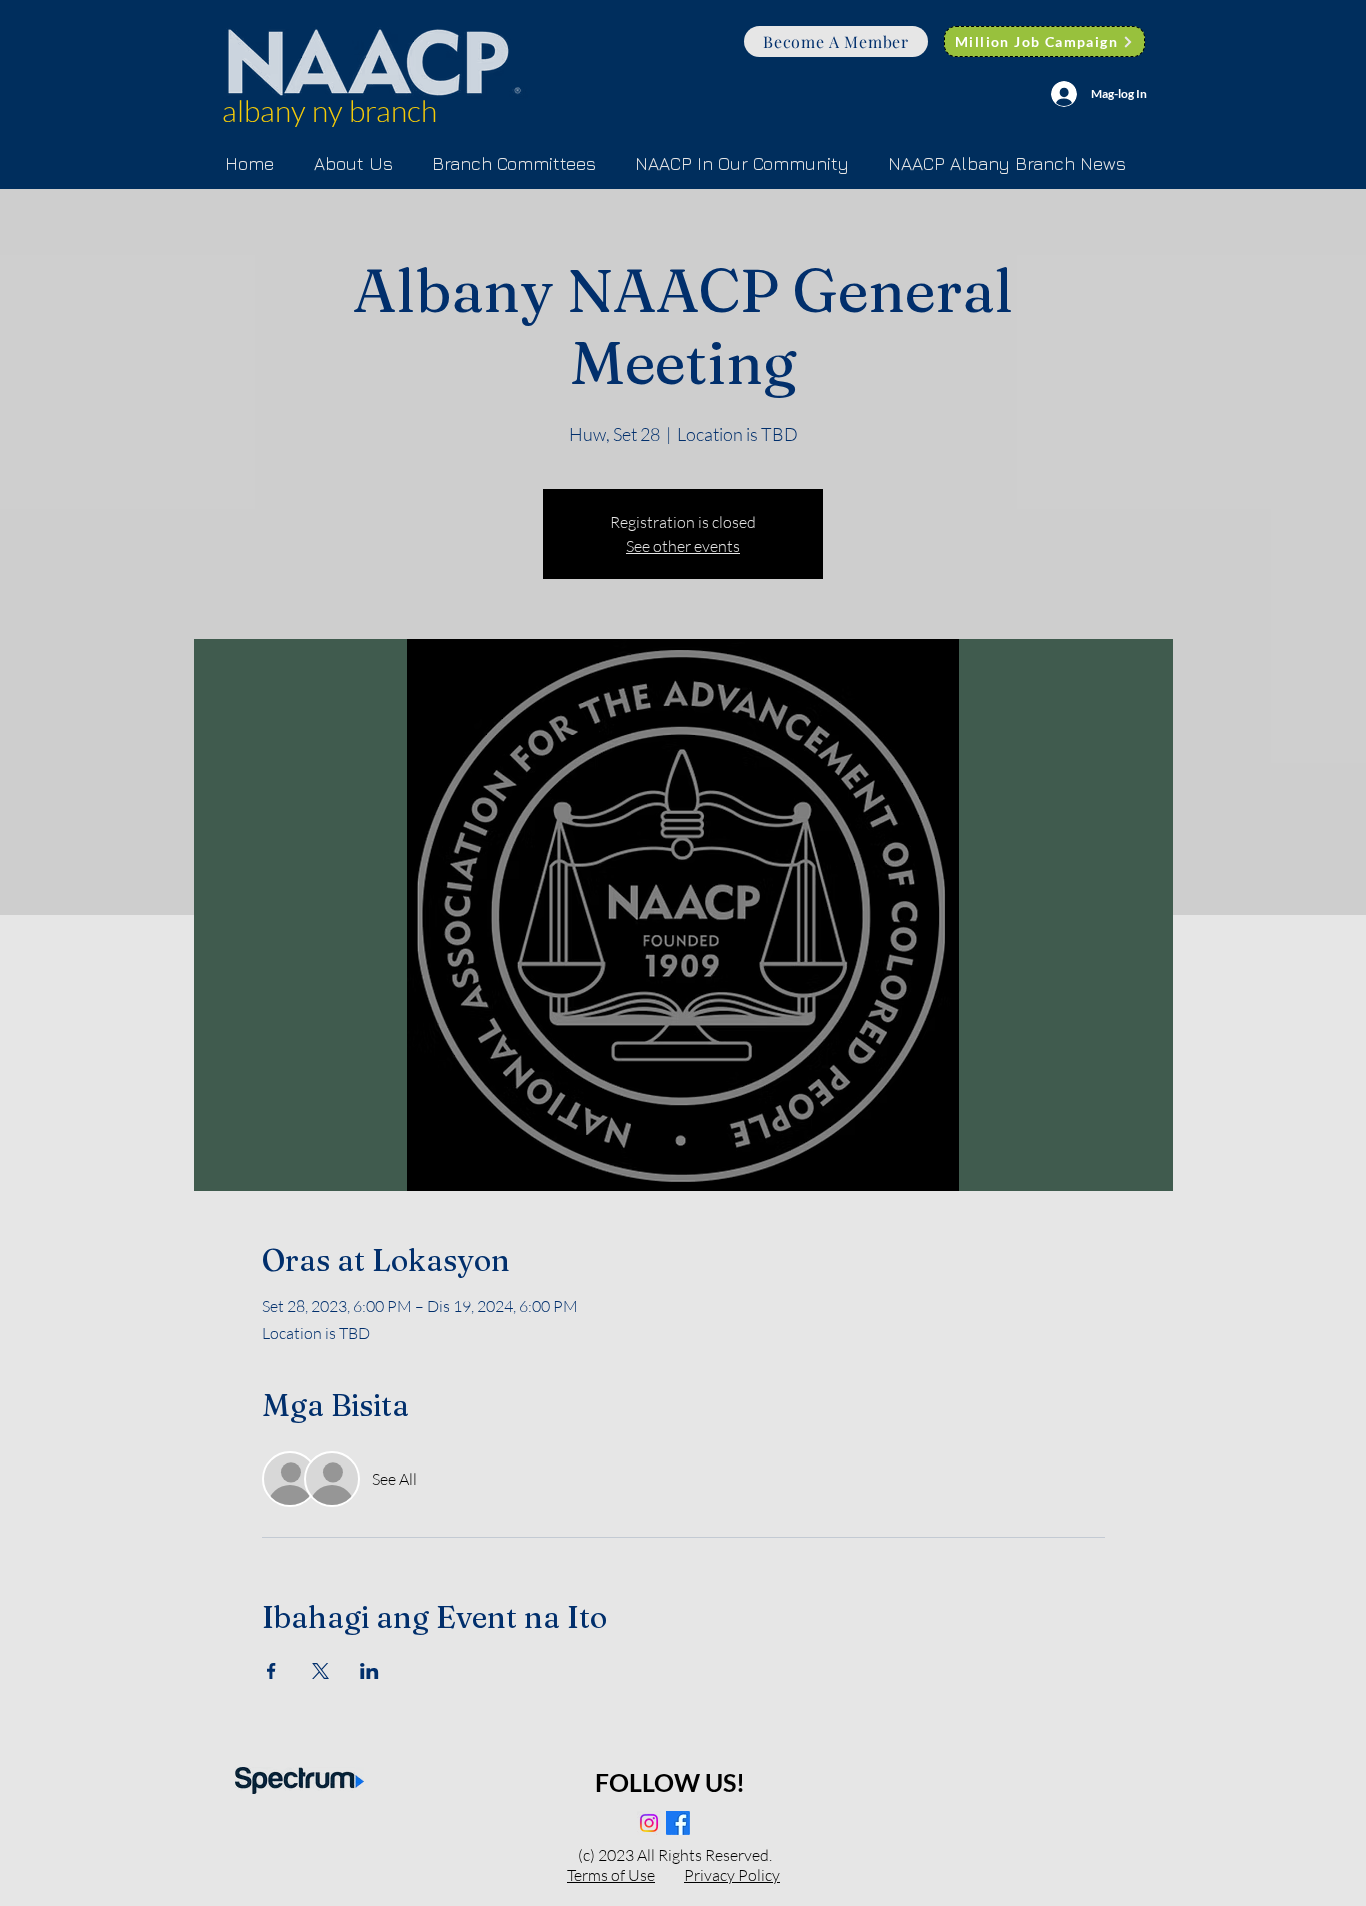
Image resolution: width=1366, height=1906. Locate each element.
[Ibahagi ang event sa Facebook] (271, 1671)
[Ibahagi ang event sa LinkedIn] (369, 1671)
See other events (683, 546)
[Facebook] (678, 1823)
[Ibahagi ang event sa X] (320, 1671)
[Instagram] (649, 1823)
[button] (513, 164)
